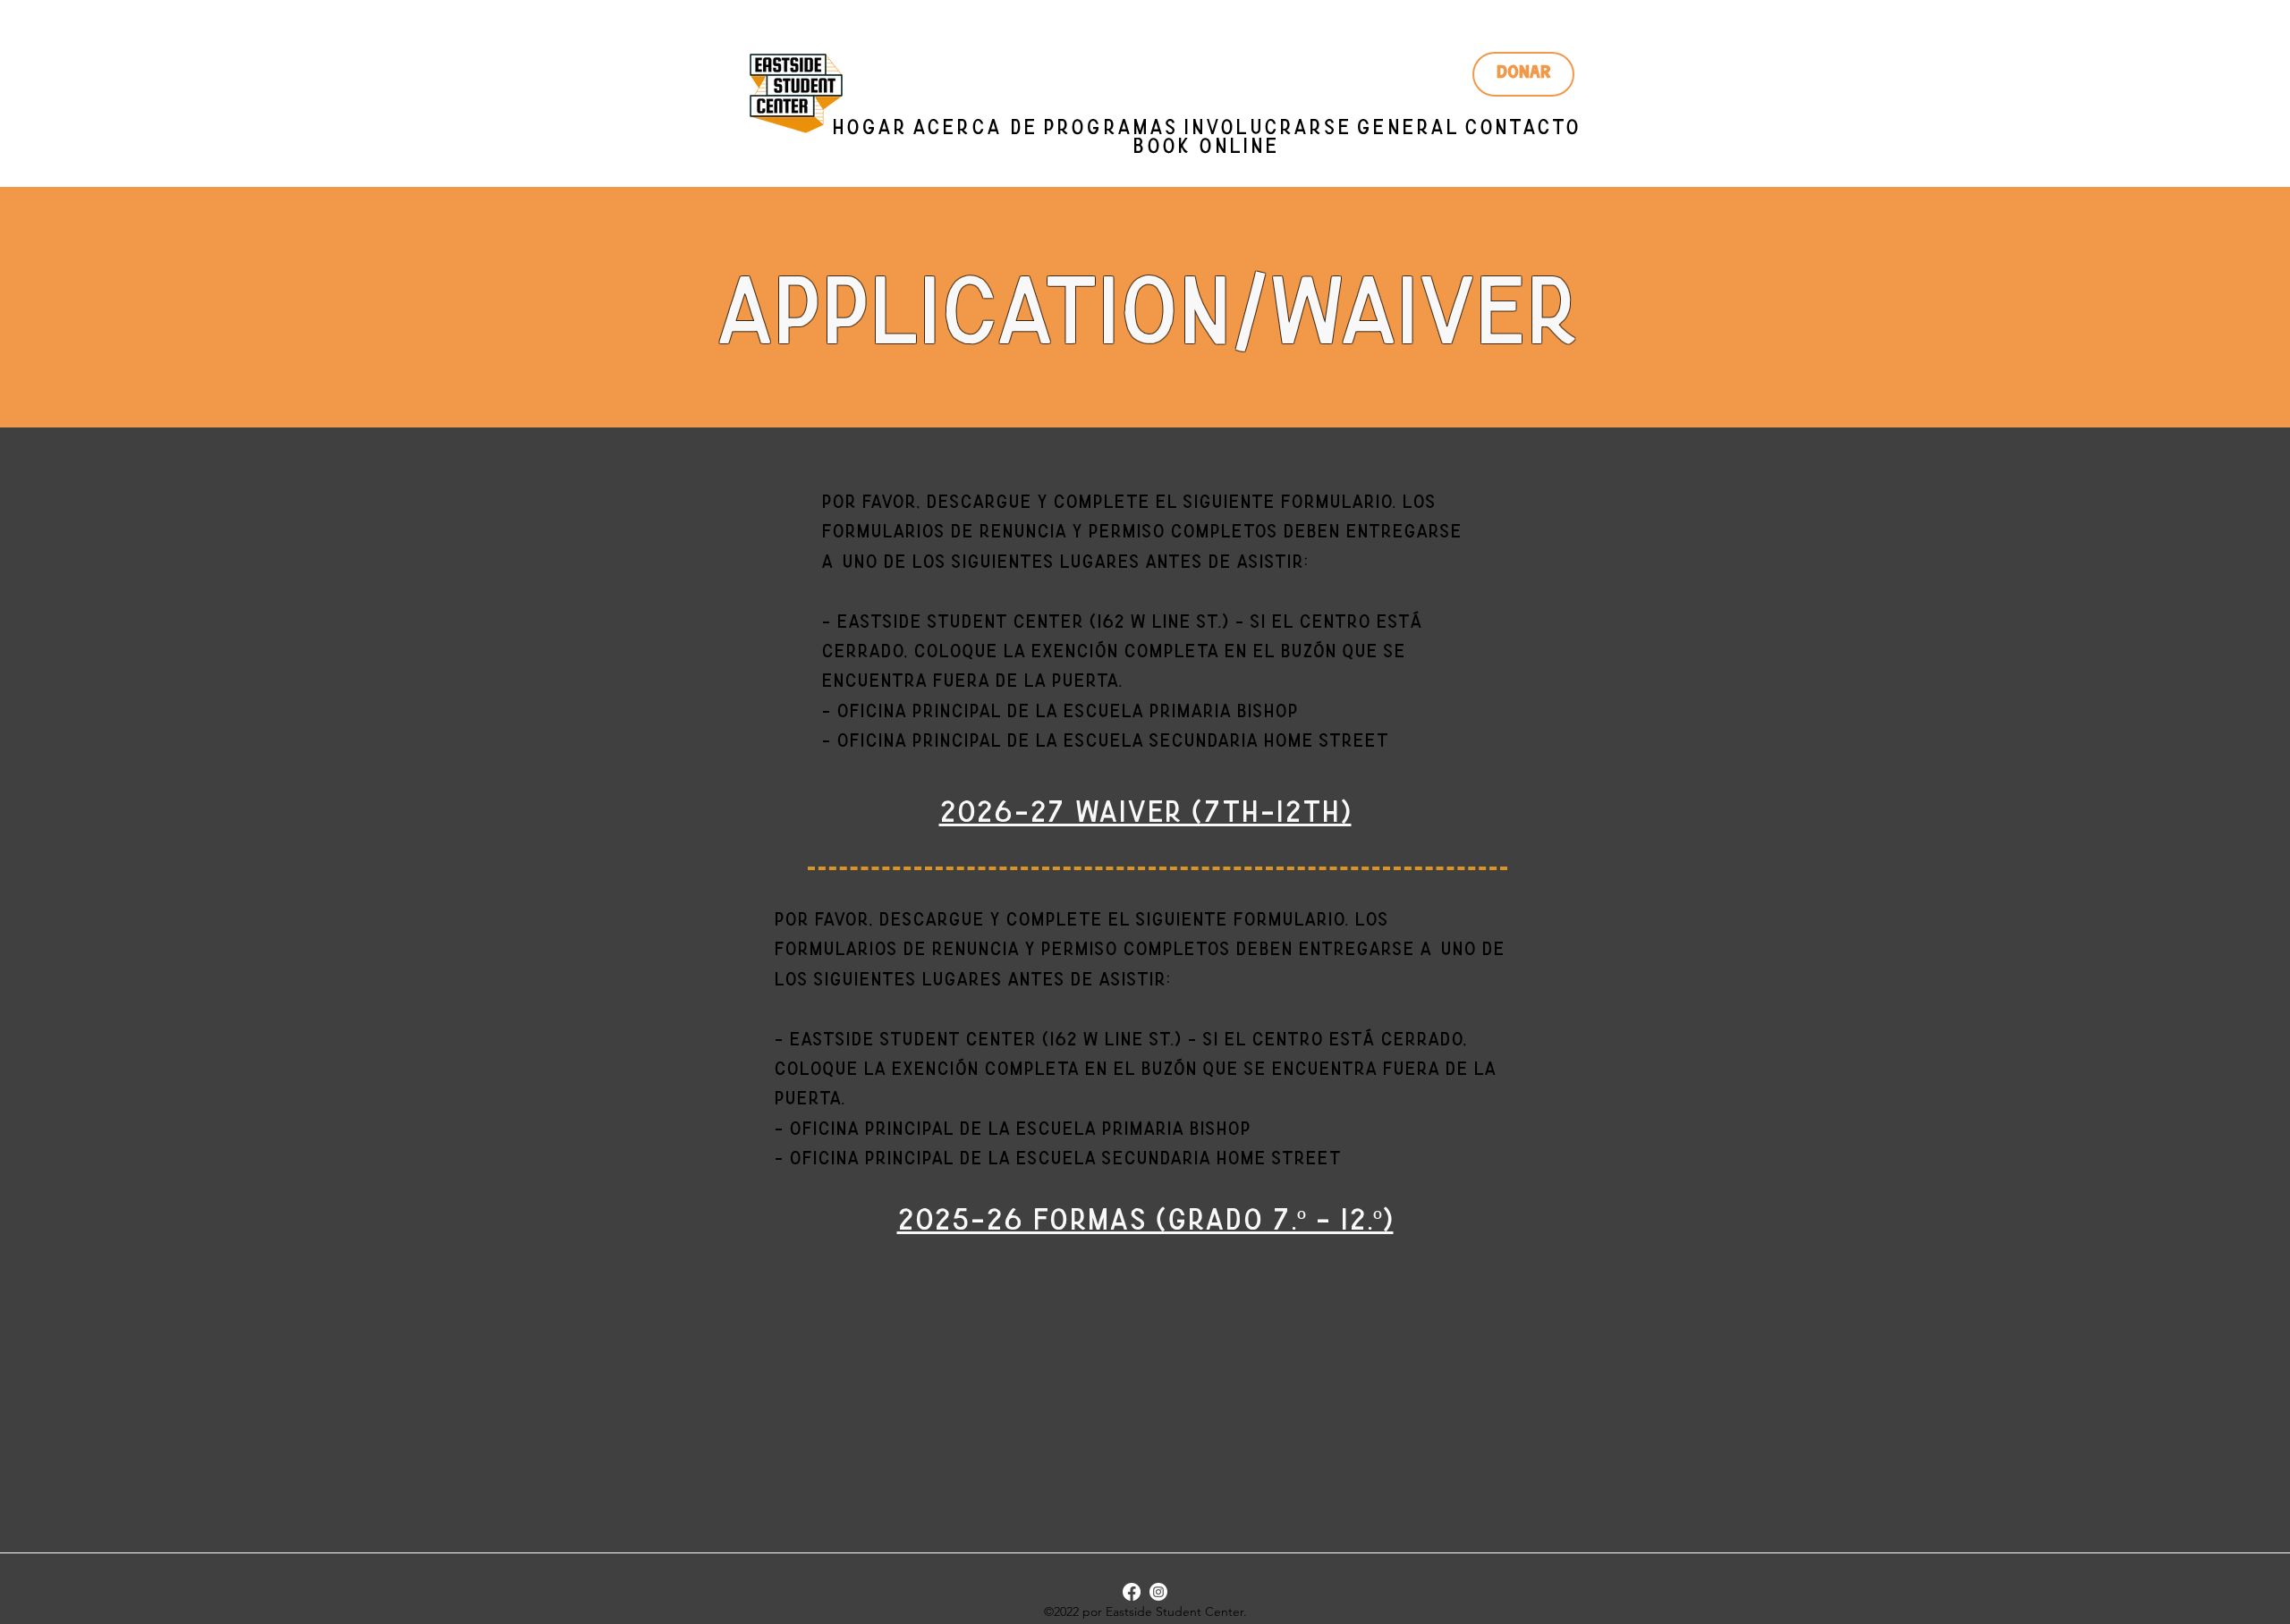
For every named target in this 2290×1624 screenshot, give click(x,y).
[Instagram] (1158, 1592)
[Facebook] (1132, 1592)
